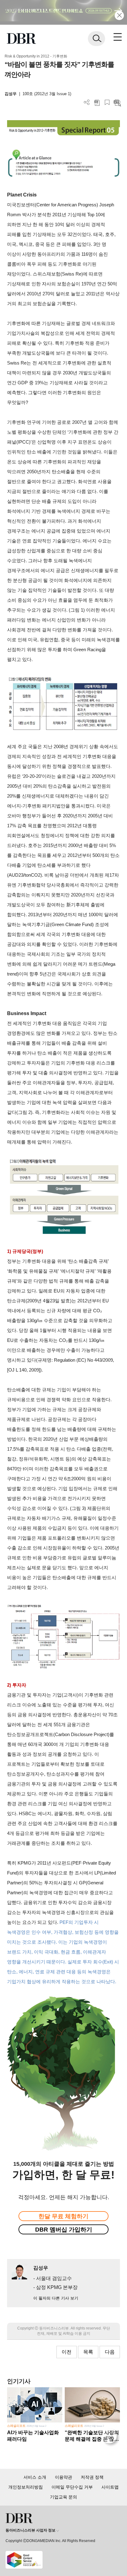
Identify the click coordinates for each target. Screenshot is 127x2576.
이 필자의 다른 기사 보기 (56, 2298)
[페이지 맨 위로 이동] (111, 2438)
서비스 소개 (35, 2477)
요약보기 (117, 102)
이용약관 (63, 2477)
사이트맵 (110, 2487)
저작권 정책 (92, 2477)
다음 (110, 2352)
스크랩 (107, 102)
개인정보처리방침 (26, 2487)
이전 (67, 2352)
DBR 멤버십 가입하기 (64, 2230)
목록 (88, 2352)
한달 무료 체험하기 (63, 2216)
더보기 (87, 102)
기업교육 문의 (63, 2497)
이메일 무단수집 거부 (72, 2487)
